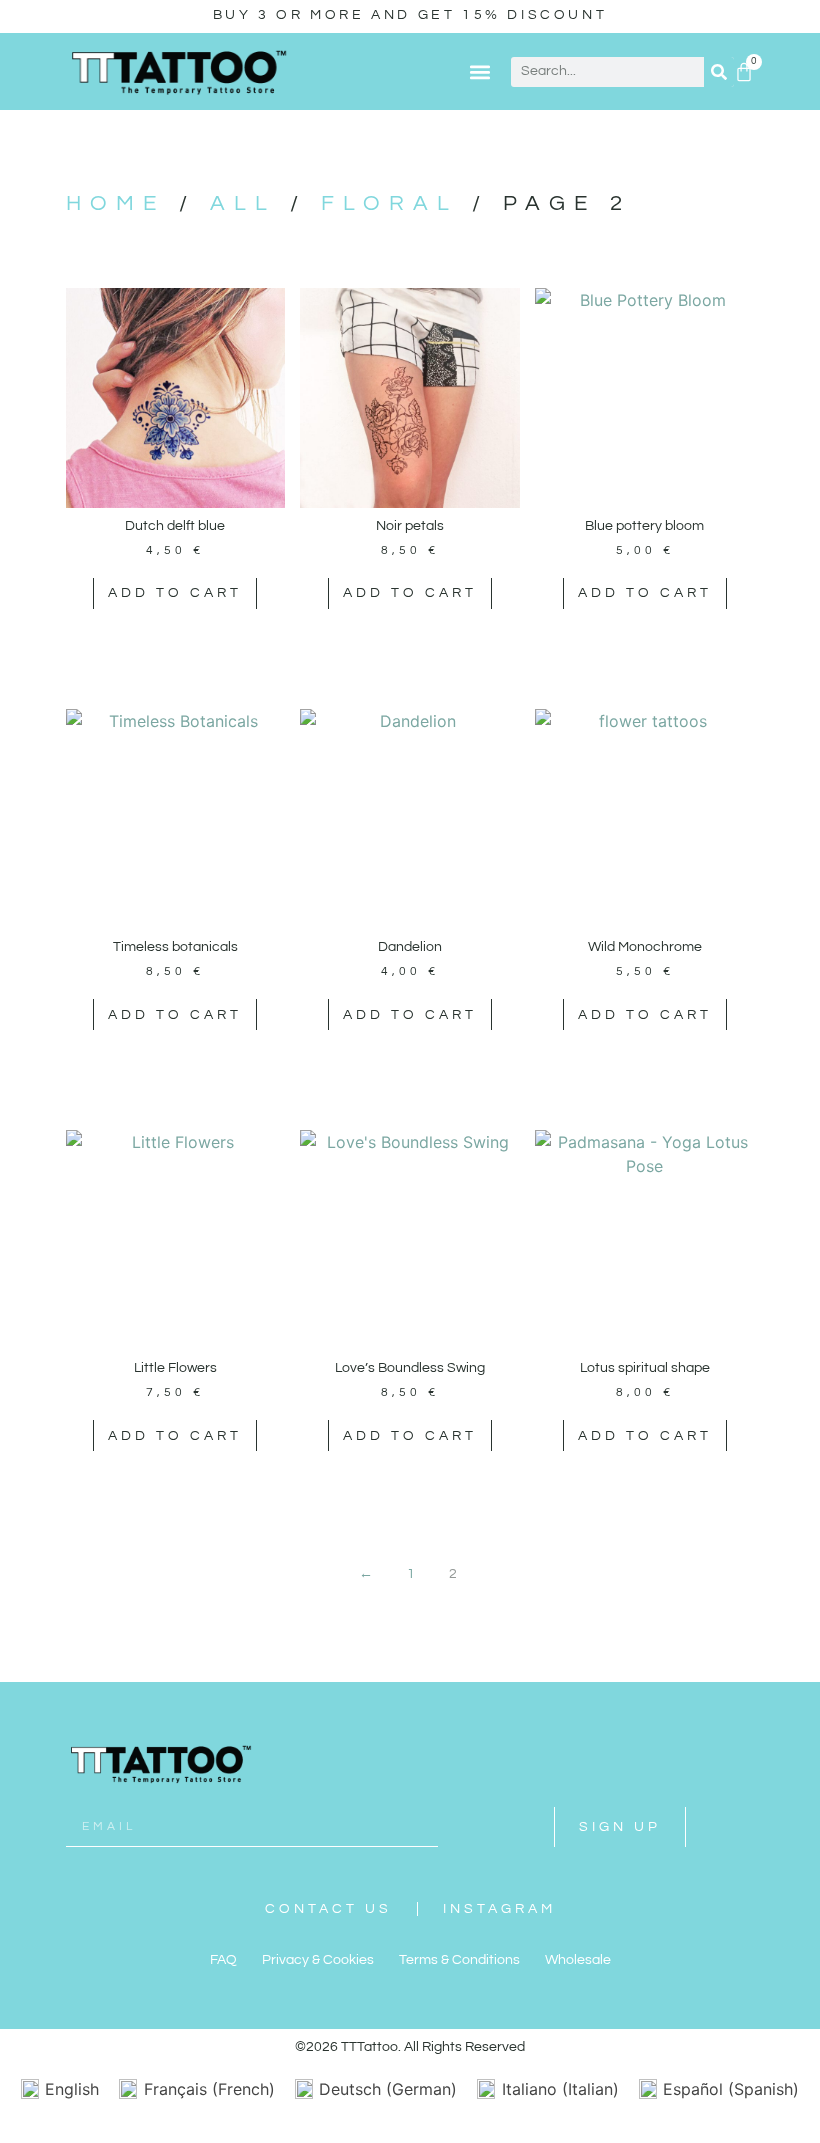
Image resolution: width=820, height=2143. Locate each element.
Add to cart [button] (175, 593)
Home (115, 203)
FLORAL (389, 203)
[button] (479, 71)
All (243, 203)
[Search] (719, 72)
